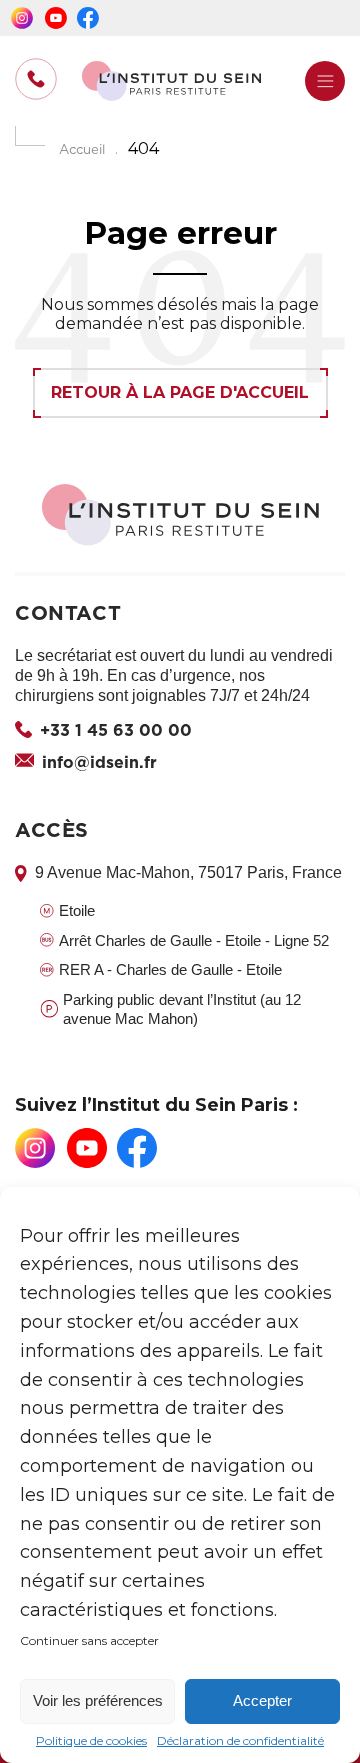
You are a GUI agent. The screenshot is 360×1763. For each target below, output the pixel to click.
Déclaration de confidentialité (240, 1741)
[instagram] (22, 18)
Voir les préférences (98, 1700)
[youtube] (56, 18)
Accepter (262, 1700)
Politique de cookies (91, 1741)
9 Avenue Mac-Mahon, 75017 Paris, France (188, 872)
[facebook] (88, 18)
